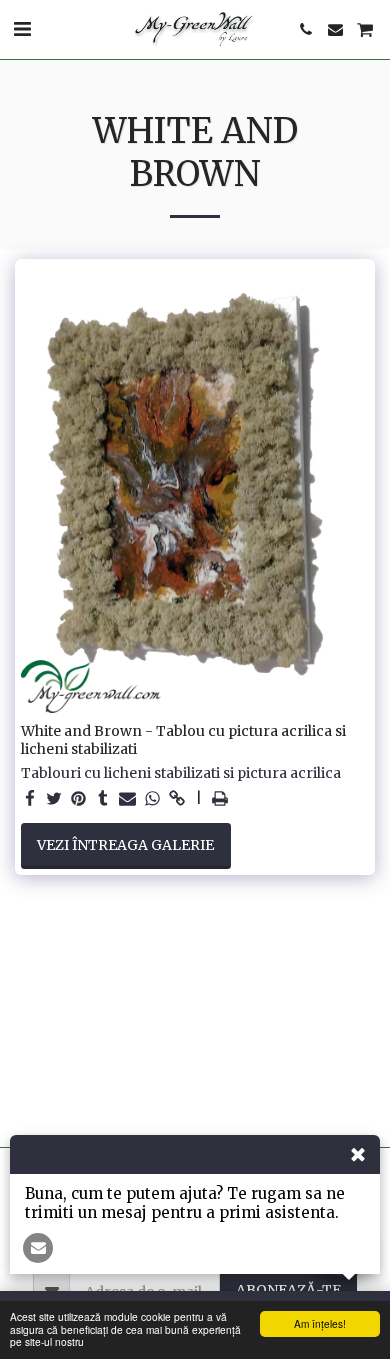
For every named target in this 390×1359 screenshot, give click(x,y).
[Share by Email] (128, 799)
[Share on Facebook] (30, 799)
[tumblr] (104, 799)
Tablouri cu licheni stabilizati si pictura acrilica (181, 773)
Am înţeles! (320, 1323)
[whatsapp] (153, 799)
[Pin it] (79, 799)
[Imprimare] (221, 799)
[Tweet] (55, 799)
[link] (177, 799)
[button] (22, 28)
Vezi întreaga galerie (125, 845)
